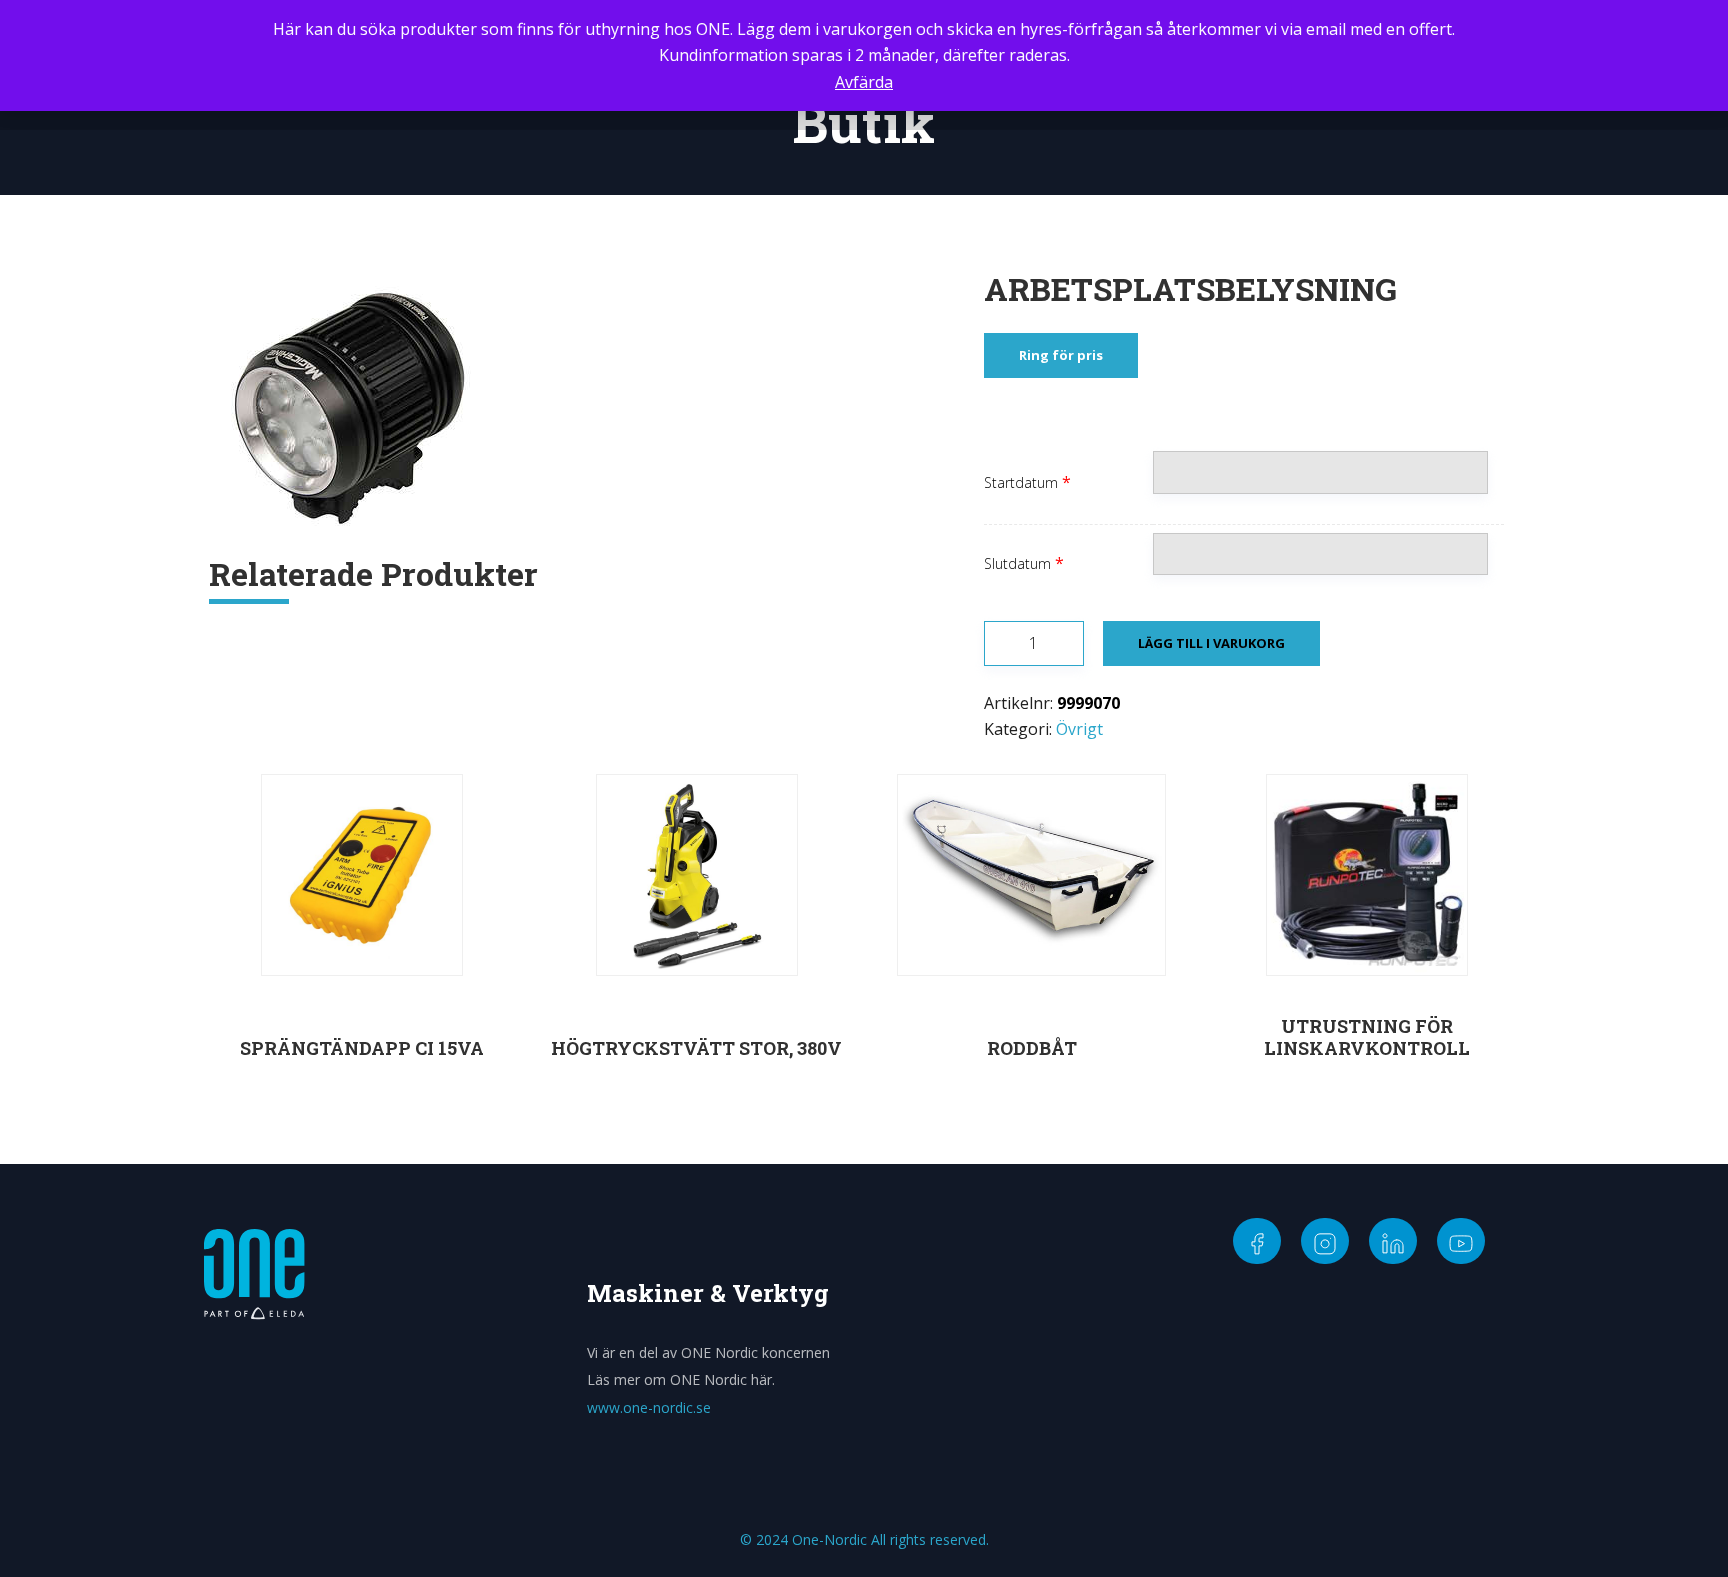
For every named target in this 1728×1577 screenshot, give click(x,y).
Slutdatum (1017, 563)
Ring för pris (1061, 355)
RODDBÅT (1032, 1048)
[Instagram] (1325, 1241)
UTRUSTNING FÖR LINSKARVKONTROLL (1367, 1037)
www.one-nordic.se (649, 1407)
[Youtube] (1461, 1241)
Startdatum (1021, 482)
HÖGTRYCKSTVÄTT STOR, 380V (696, 1048)
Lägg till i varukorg (1211, 643)
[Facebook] (1257, 1241)
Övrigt (1079, 729)
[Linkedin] (1393, 1241)
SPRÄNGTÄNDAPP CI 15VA (362, 1048)
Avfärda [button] (864, 82)
